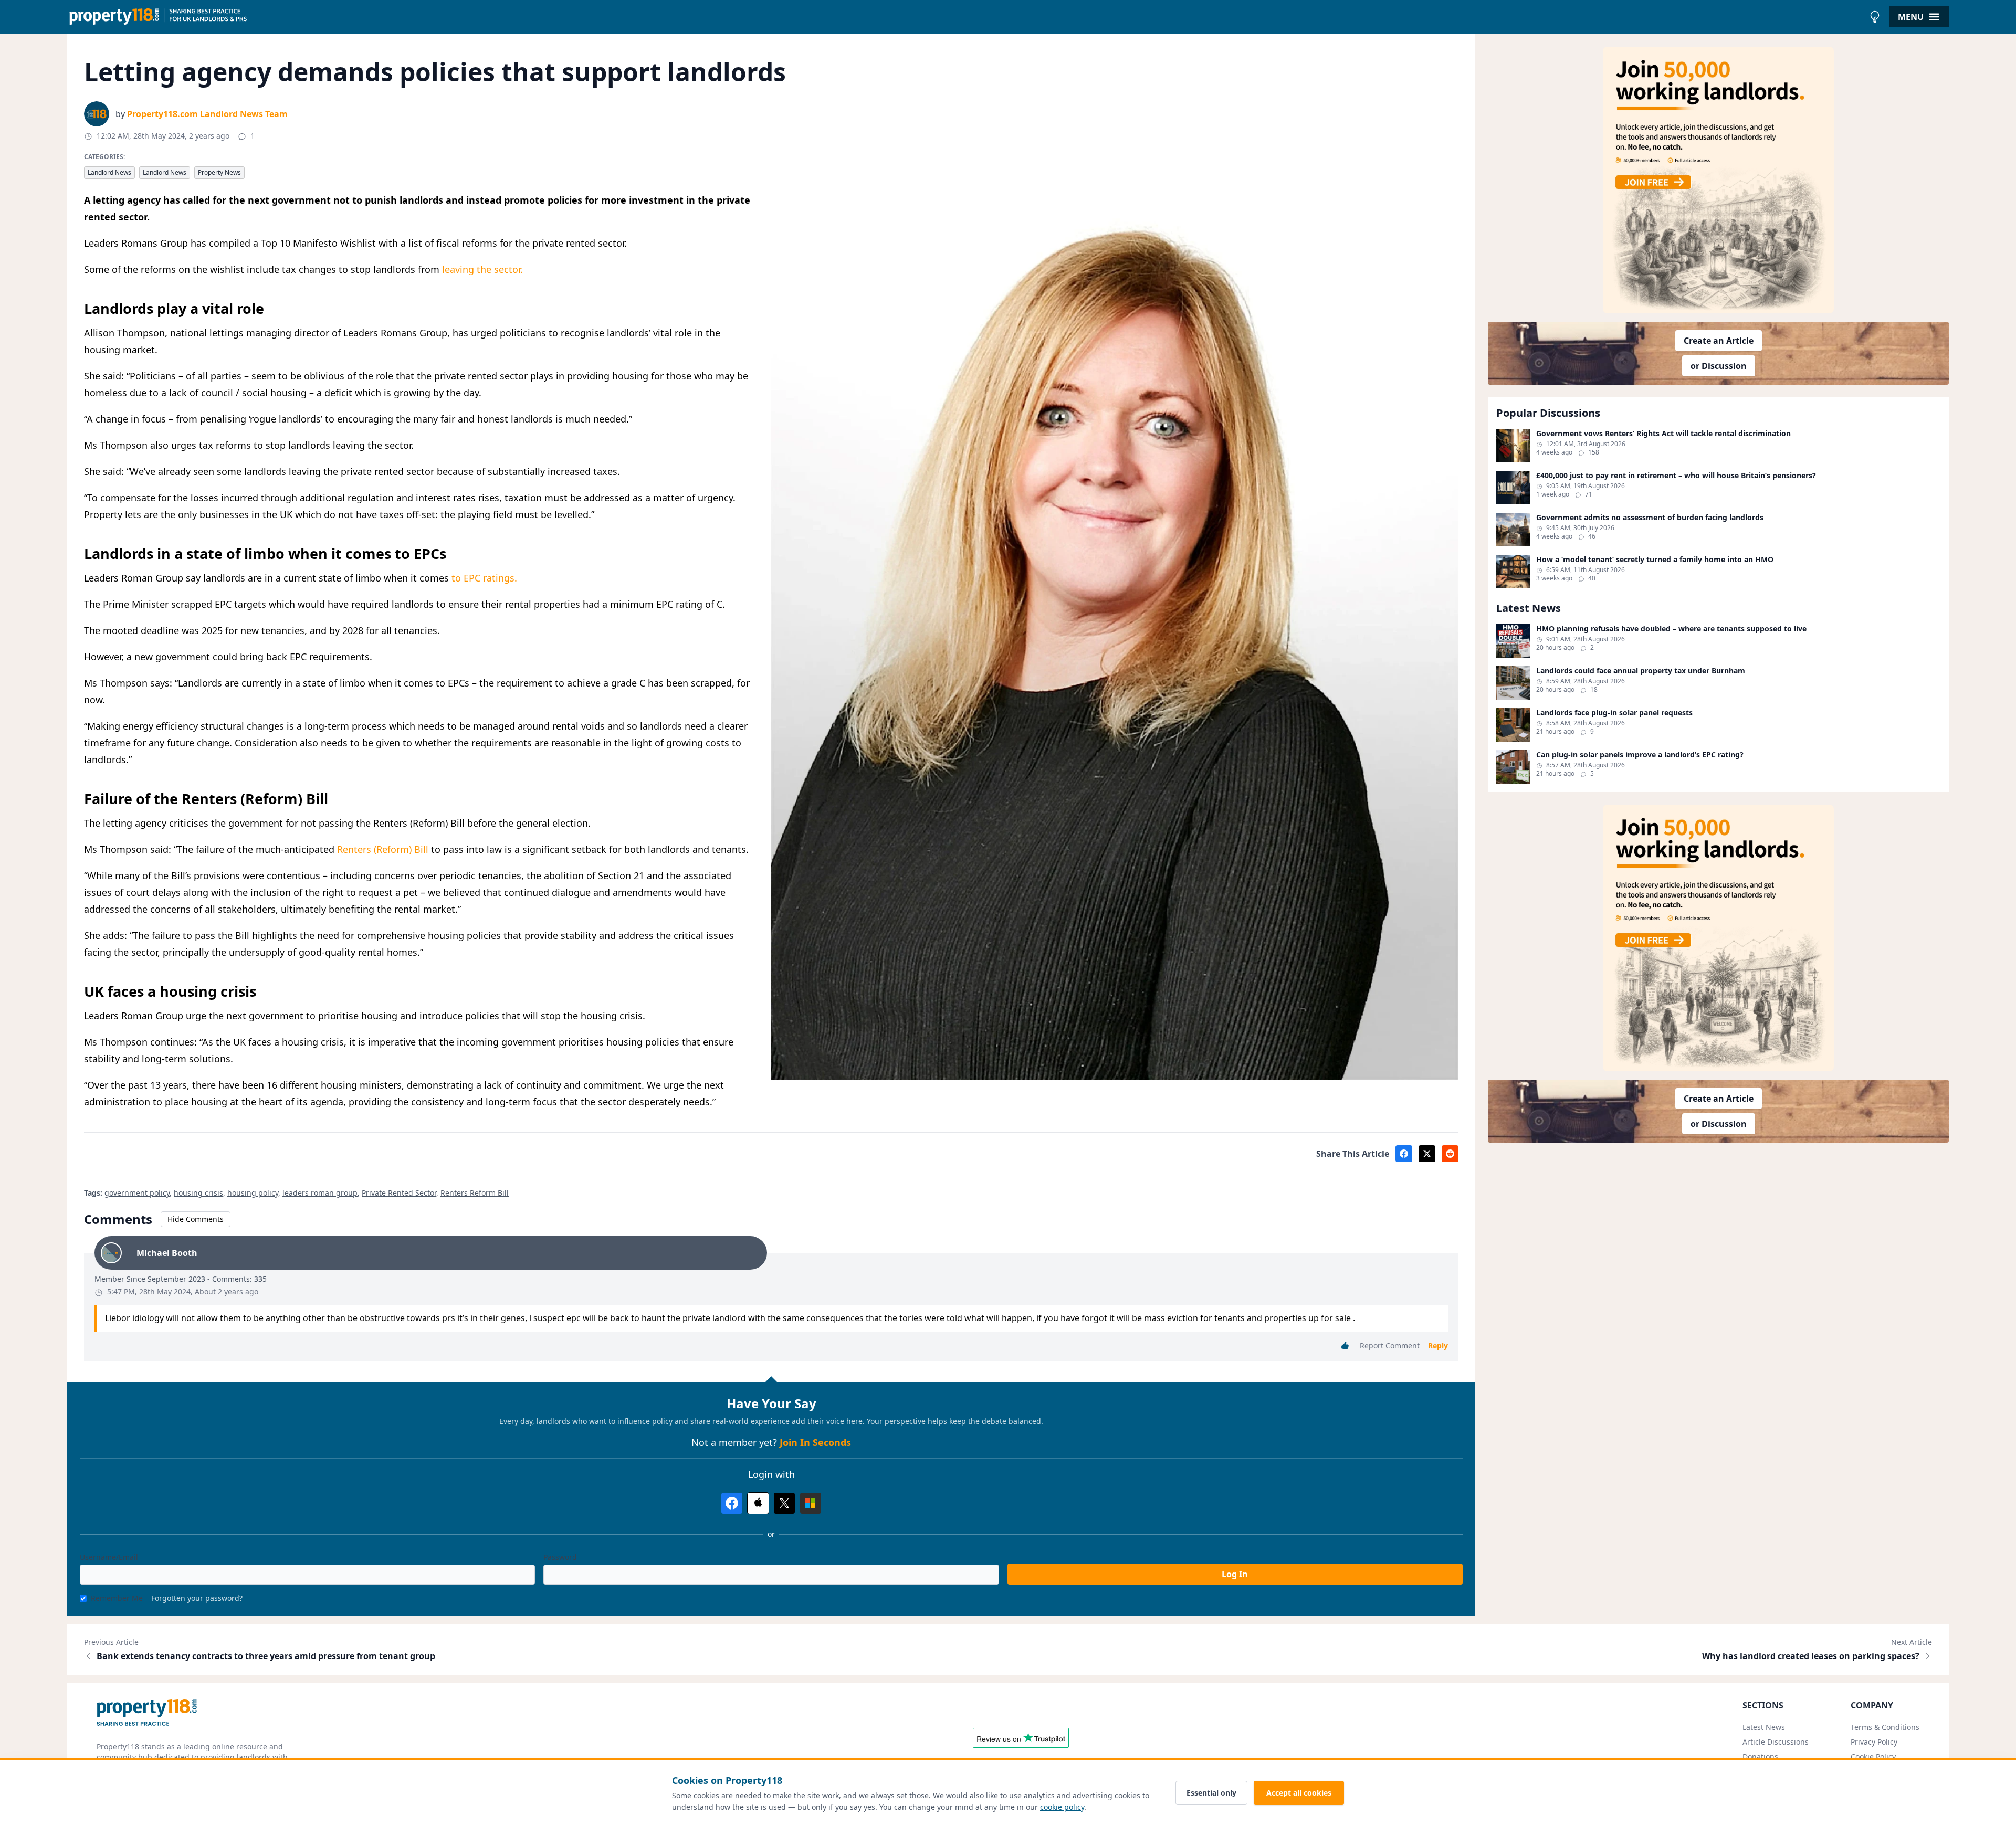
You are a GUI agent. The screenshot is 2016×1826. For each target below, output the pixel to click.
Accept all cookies (1299, 1793)
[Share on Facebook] (1404, 1154)
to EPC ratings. (484, 578)
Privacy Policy (1874, 1742)
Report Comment (1390, 1345)
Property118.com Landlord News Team (207, 114)
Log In (1235, 1574)
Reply (1438, 1345)
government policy (137, 1193)
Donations (1760, 1756)
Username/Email (109, 1557)
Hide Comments (196, 1219)
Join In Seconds (815, 1442)
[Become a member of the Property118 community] (1718, 180)
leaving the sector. (482, 269)
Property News (219, 172)
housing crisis (198, 1193)
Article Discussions (1776, 1742)
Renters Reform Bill (475, 1193)
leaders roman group (320, 1193)
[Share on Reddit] (1450, 1154)
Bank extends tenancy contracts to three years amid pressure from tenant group (266, 1656)
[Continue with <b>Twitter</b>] (784, 1503)
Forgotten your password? (197, 1598)
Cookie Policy (1873, 1756)
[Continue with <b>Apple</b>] (758, 1503)
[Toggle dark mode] (1875, 17)
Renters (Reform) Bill (383, 849)
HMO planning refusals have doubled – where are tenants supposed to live (1671, 629)
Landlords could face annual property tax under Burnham (1641, 671)
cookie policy (1062, 1807)
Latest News (1764, 1727)
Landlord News (109, 172)
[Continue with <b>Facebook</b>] (732, 1503)
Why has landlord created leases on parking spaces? (1811, 1656)
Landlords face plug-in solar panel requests (1614, 713)
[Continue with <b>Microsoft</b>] (811, 1503)
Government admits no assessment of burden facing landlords (1650, 518)
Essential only (1211, 1793)
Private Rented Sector (399, 1193)
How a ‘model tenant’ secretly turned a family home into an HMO (1655, 560)
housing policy (253, 1193)
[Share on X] (1427, 1154)
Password (560, 1557)
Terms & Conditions (1885, 1727)
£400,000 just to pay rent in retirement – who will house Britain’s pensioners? (1676, 476)
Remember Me (117, 1598)
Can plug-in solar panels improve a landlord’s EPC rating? (1640, 755)
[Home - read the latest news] (966, 17)
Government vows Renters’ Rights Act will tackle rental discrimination (1663, 434)
